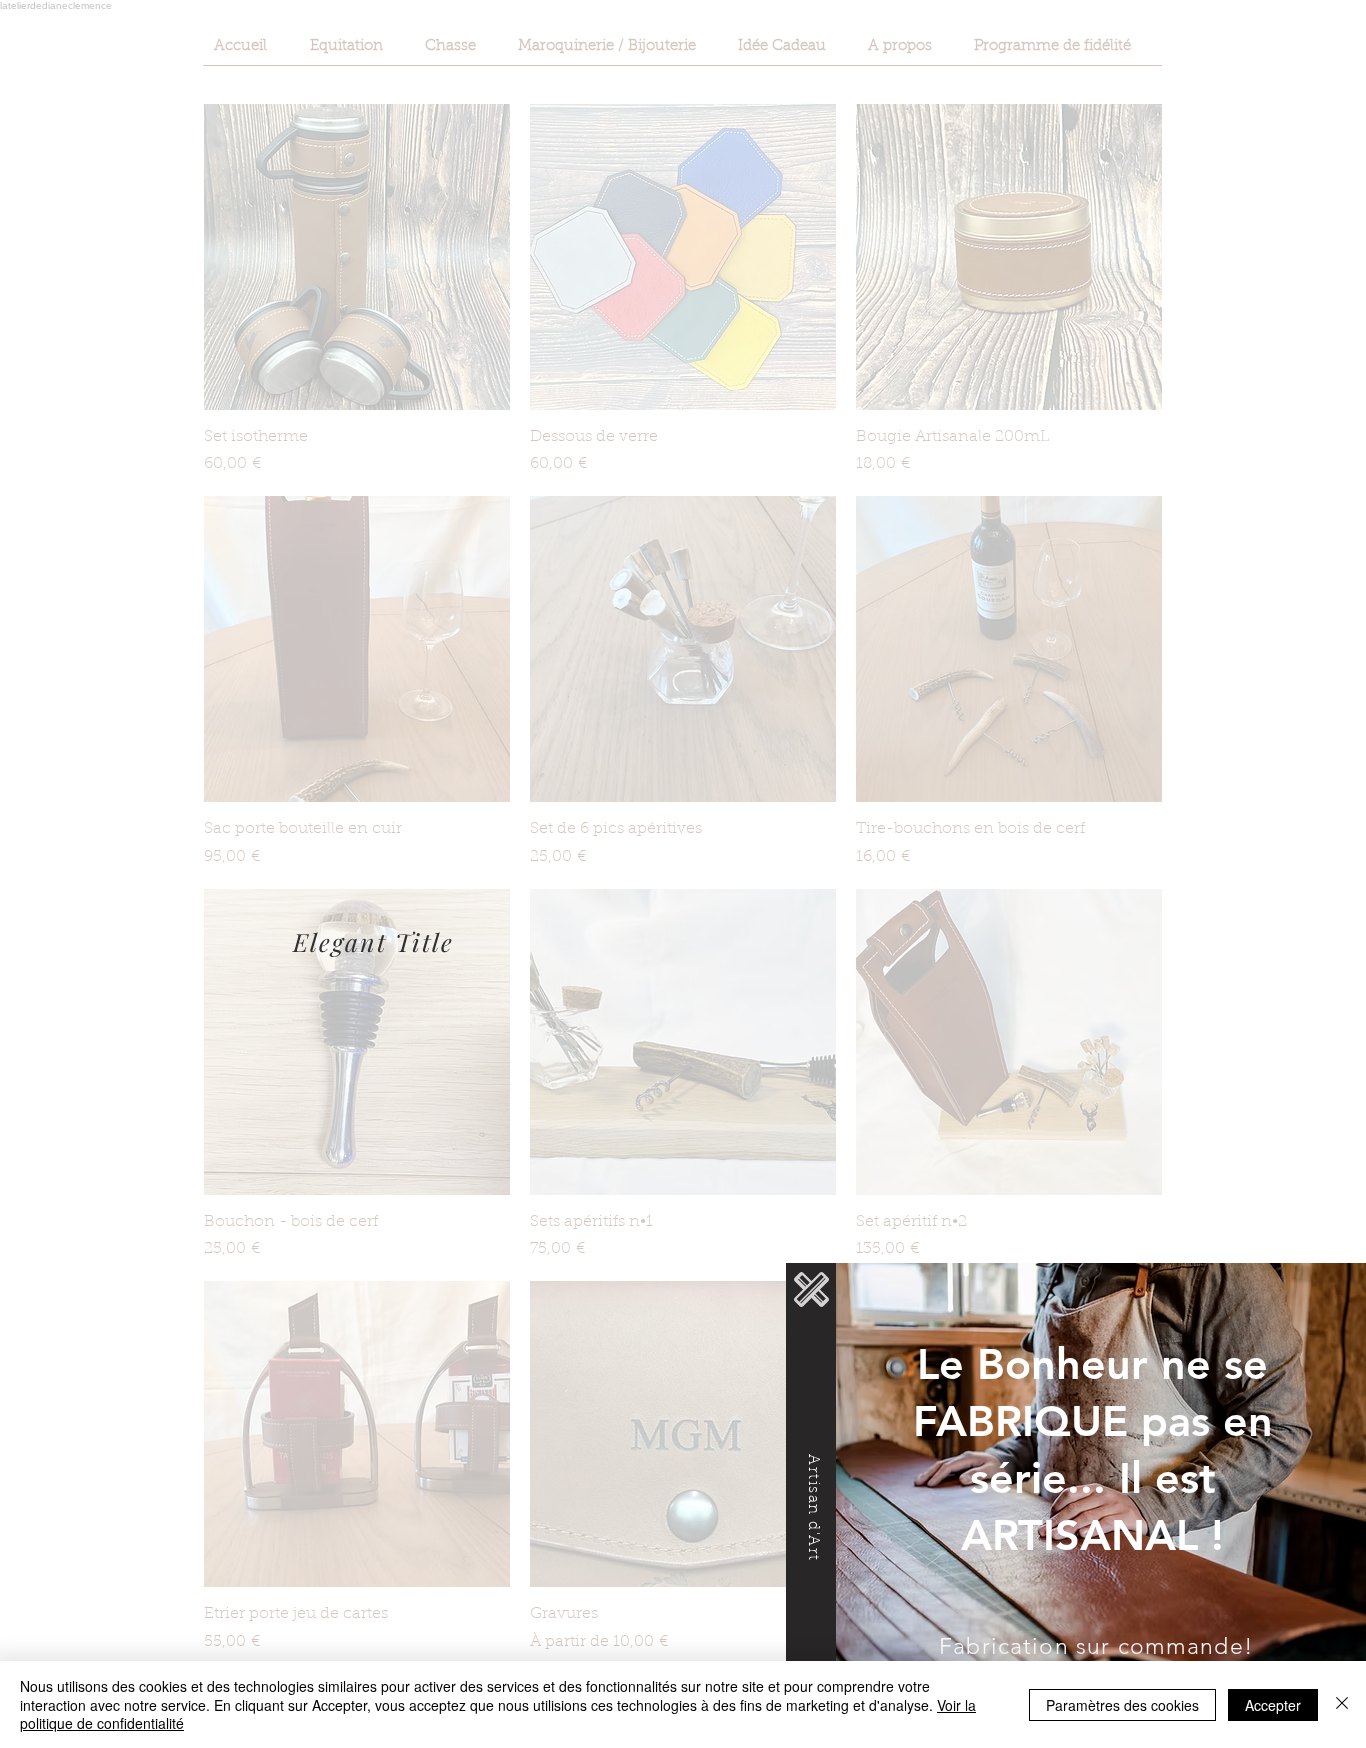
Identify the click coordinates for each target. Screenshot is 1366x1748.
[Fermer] (1342, 1704)
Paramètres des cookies (1122, 1705)
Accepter (1273, 1705)
